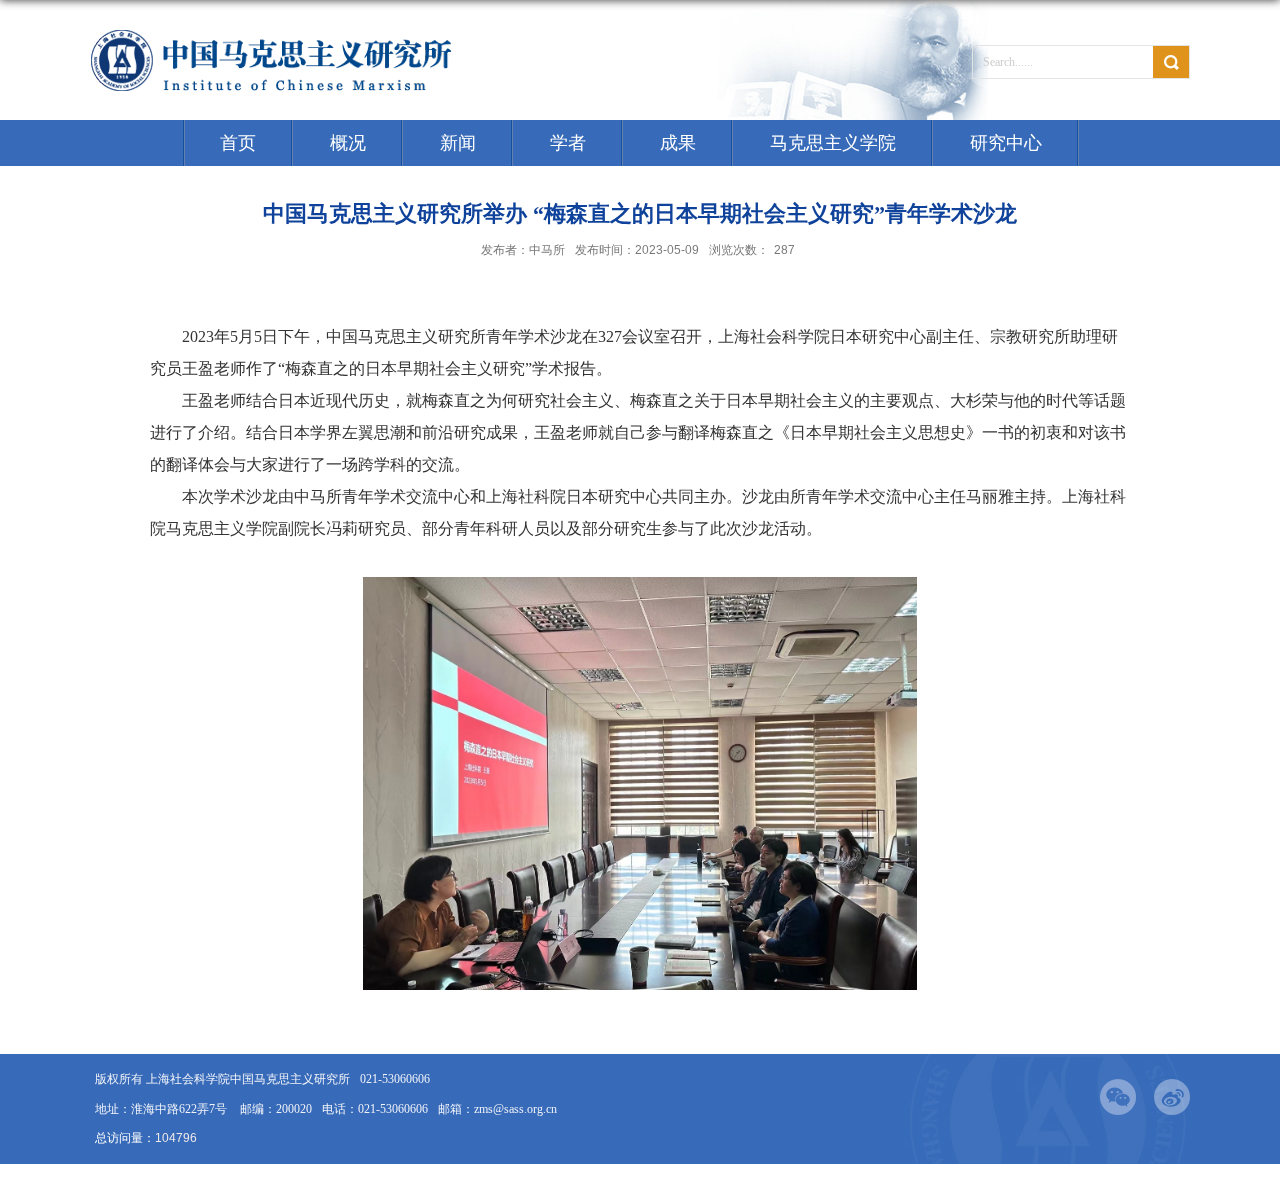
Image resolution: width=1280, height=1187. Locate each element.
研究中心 (1006, 143)
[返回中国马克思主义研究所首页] (273, 34)
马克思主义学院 (833, 143)
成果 (678, 143)
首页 (238, 143)
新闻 (458, 143)
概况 (348, 143)
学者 (568, 143)
